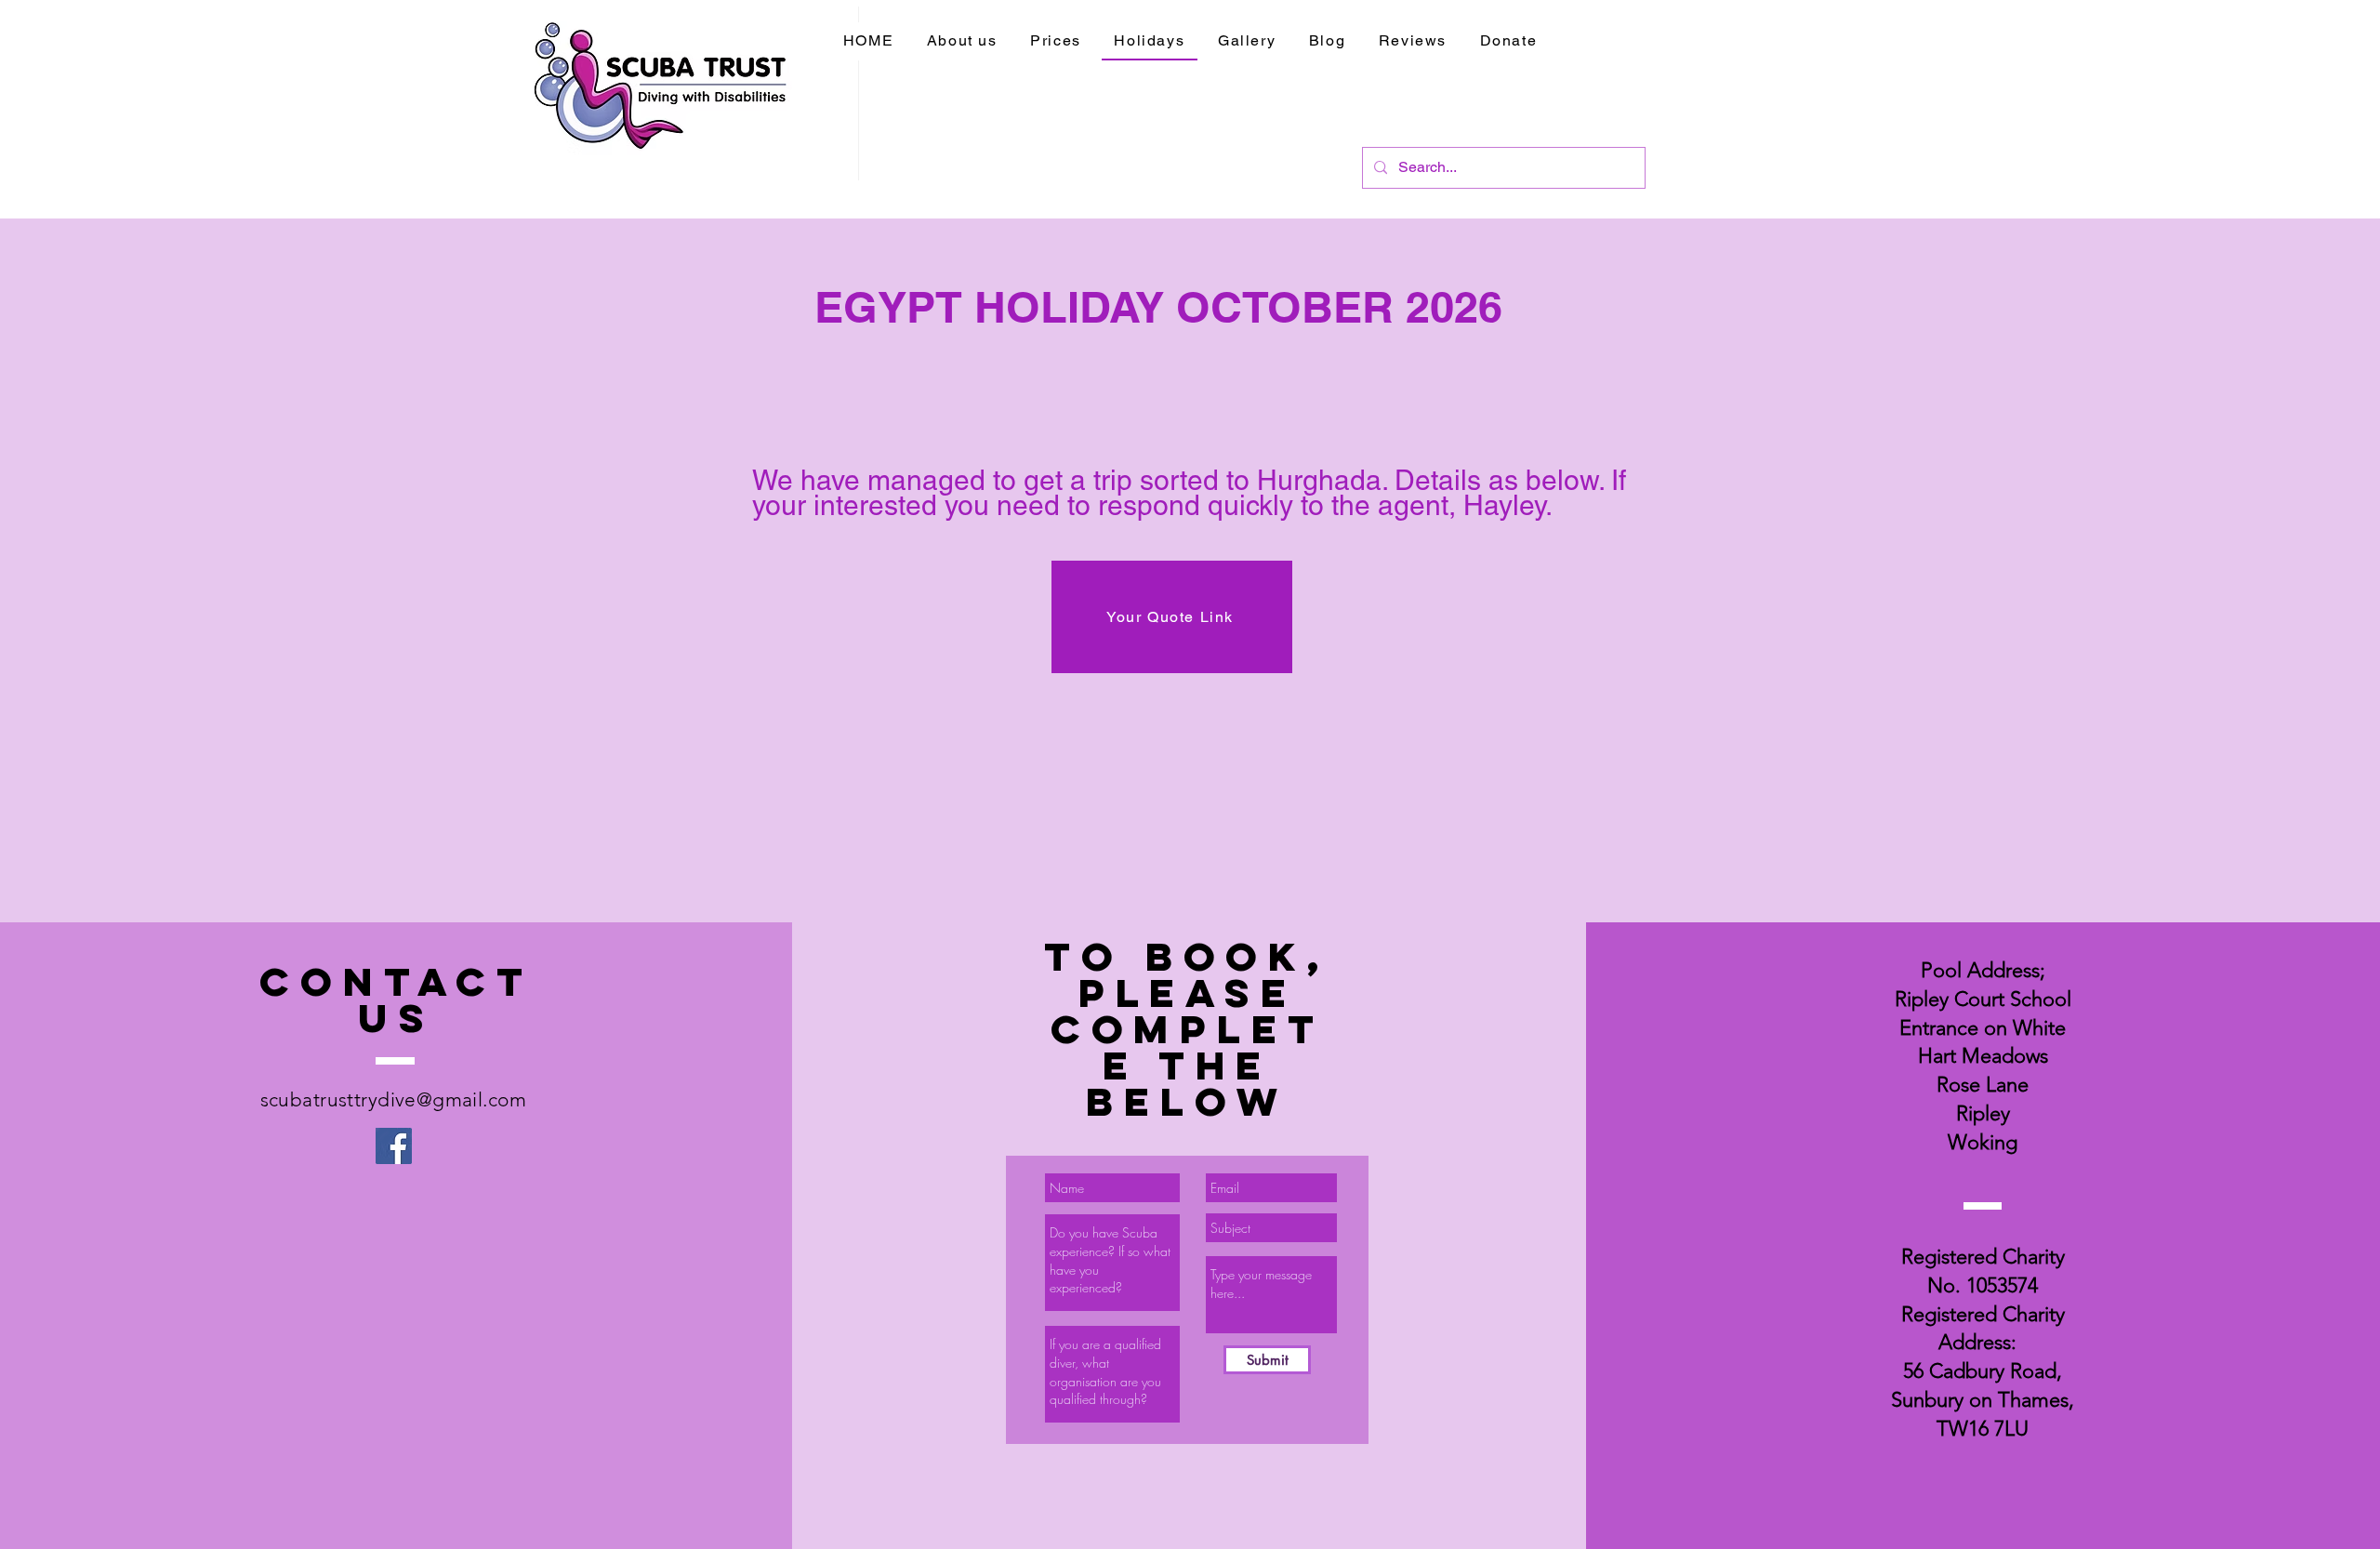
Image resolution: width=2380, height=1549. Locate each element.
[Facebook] (394, 1146)
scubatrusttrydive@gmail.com (393, 1099)
